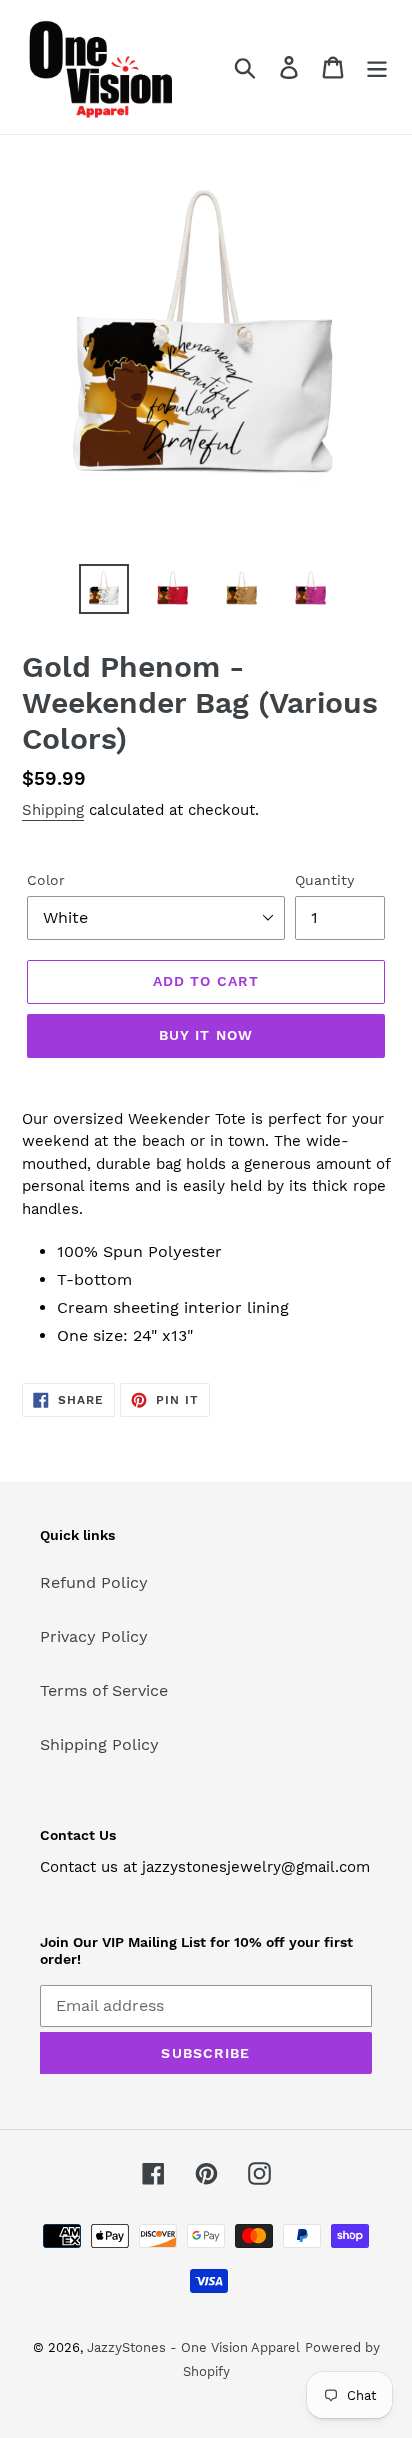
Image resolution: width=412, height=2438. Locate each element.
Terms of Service (104, 1690)
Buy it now (206, 1035)
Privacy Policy (94, 1636)
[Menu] (377, 67)
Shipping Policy (99, 1744)
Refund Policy (94, 1582)
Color (46, 880)
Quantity (324, 880)
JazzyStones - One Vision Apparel (193, 2347)
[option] (104, 589)
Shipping (53, 810)
